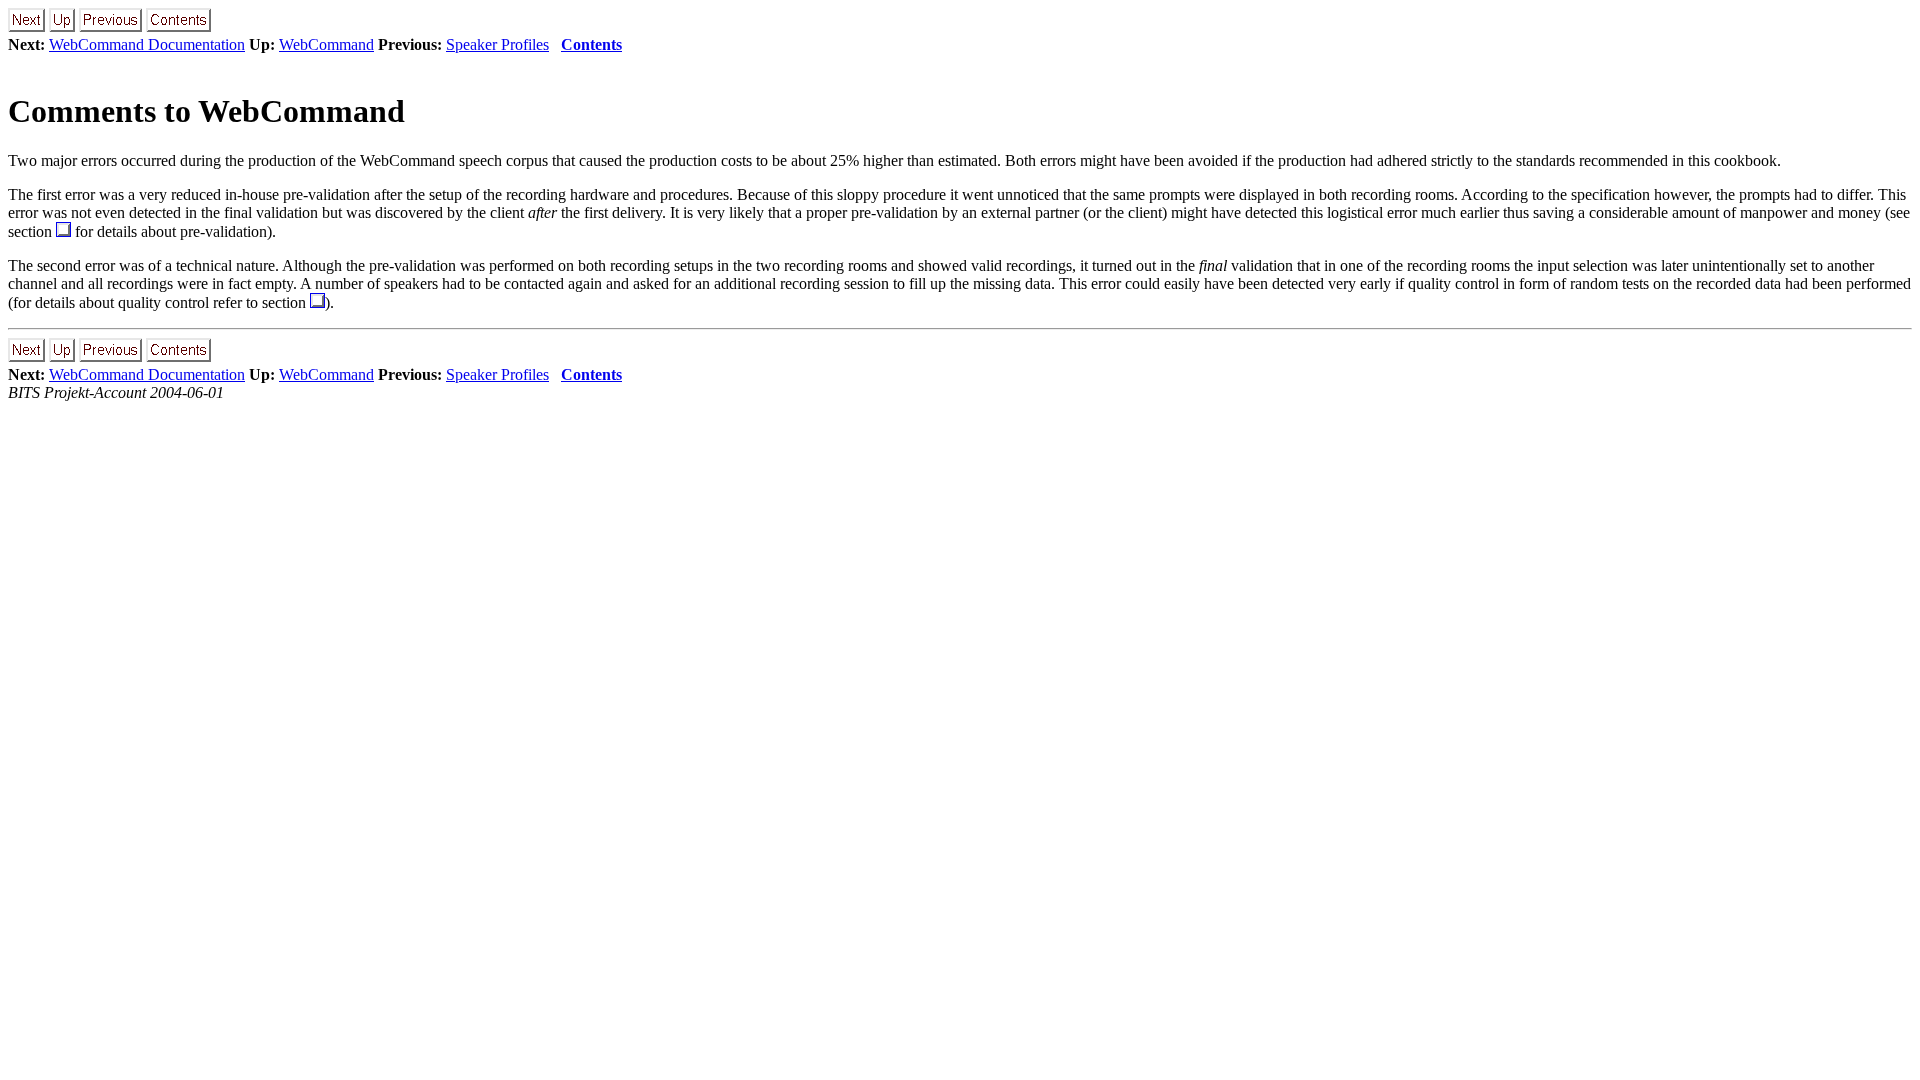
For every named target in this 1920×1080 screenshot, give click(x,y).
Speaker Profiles (497, 44)
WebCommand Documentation (147, 44)
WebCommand (326, 44)
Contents (591, 44)
